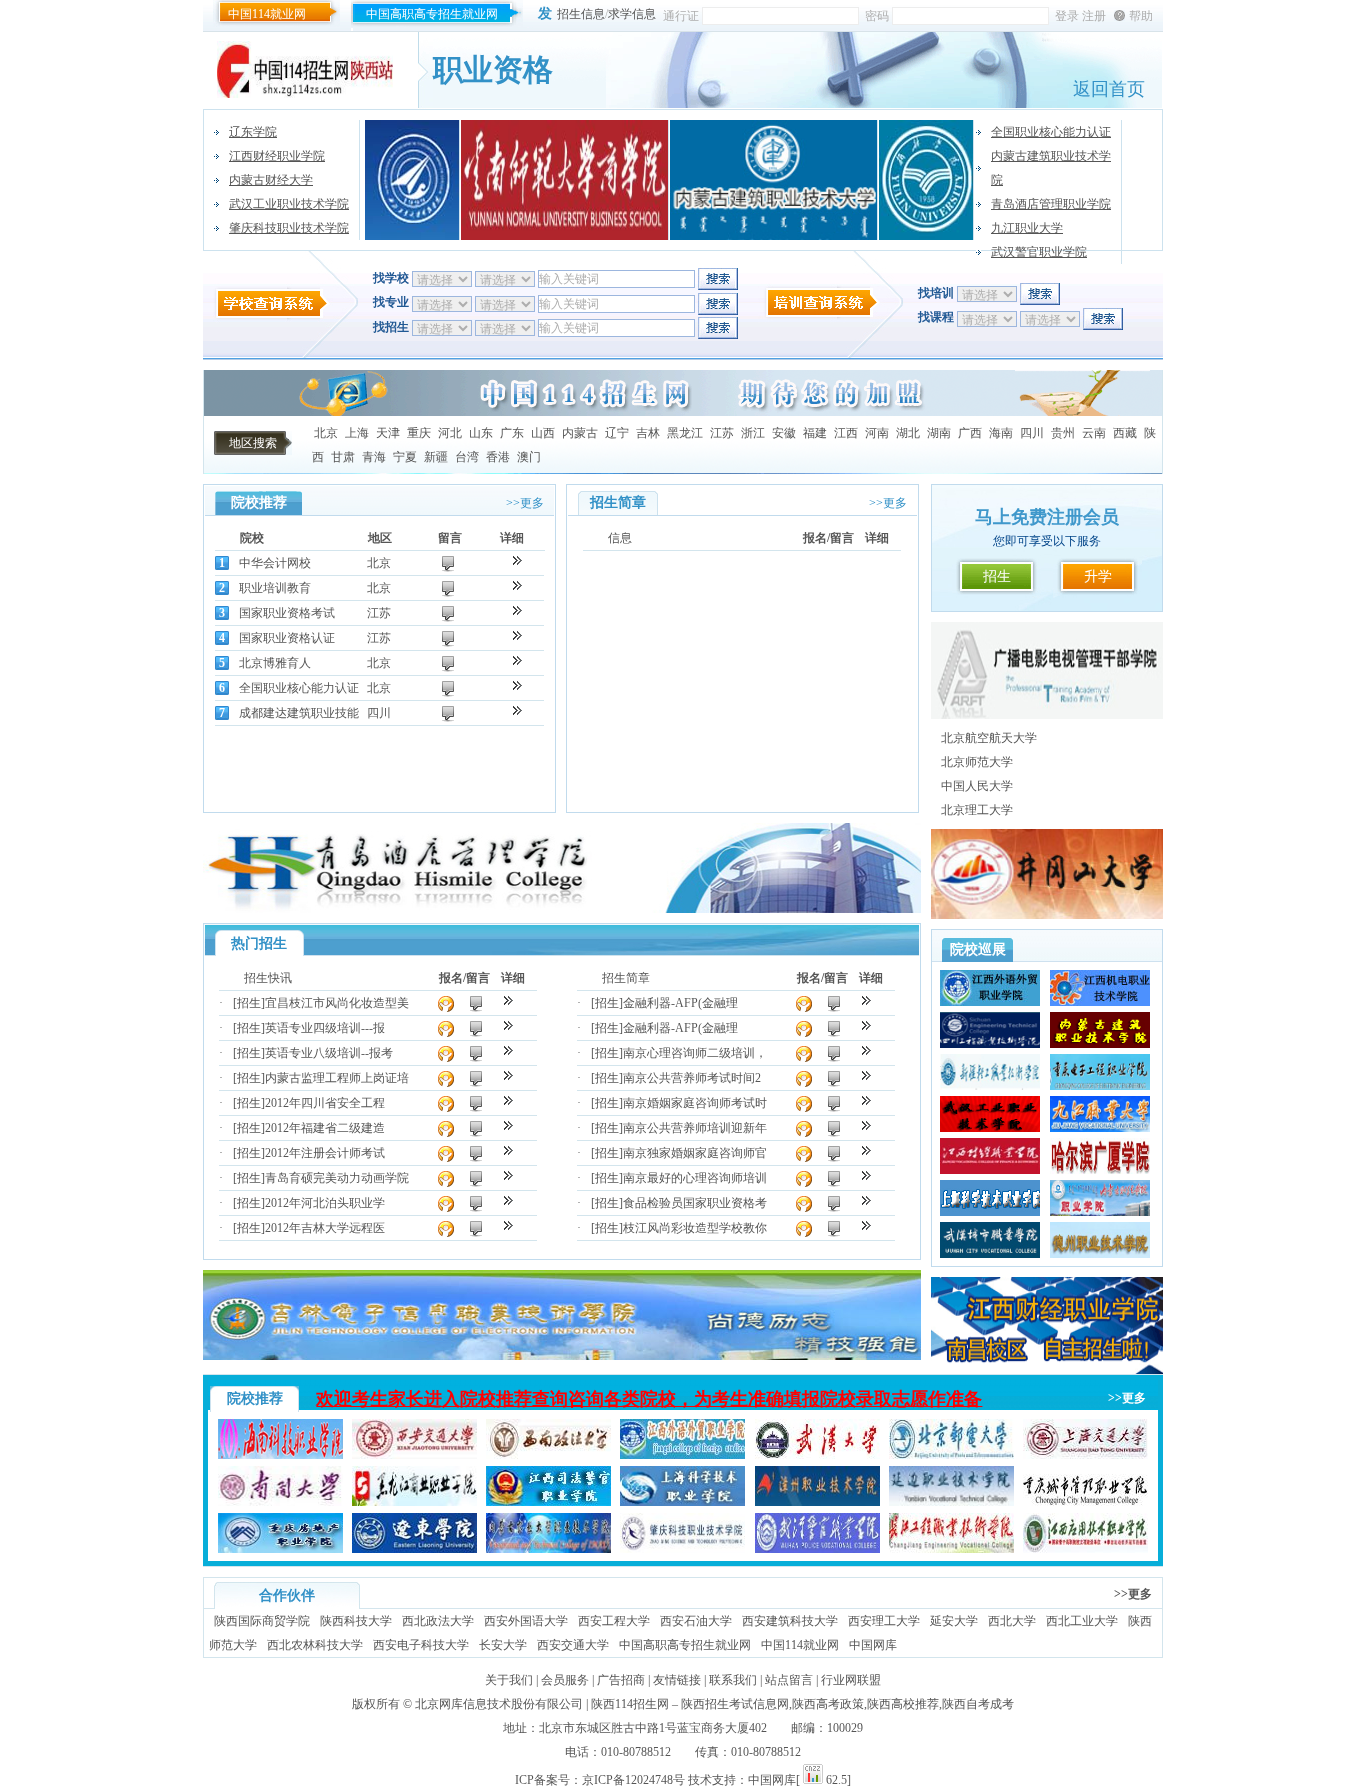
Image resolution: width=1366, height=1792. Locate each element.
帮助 (1141, 16)
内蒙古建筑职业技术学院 (1051, 168)
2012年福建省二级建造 (325, 1128)
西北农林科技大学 (315, 1645)
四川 (1032, 433)
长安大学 (503, 1645)
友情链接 (677, 1680)
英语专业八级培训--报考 (329, 1053)
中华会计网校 (275, 563)
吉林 (648, 433)
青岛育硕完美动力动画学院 (337, 1178)
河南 (877, 433)
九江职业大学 (1027, 228)
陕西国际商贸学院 (262, 1621)
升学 (1098, 576)
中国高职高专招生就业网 (432, 14)
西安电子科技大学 (421, 1645)
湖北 (908, 433)
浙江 (753, 433)
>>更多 (525, 503)
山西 (543, 433)
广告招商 (621, 1680)
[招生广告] (683, 412)
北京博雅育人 (275, 663)
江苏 (722, 433)
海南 (1001, 433)
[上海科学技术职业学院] (682, 1502)
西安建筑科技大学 (790, 1621)
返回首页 (1109, 89)
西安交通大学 (573, 1645)
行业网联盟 (851, 1680)
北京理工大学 (977, 810)
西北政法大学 (438, 1621)
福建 (815, 433)
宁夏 (405, 457)
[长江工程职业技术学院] (951, 1549)
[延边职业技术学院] (951, 1502)
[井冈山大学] (926, 180)
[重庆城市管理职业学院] (1085, 1502)
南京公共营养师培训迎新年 (695, 1128)
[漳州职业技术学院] (817, 1502)
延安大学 (954, 1621)
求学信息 (632, 14)
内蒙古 (580, 433)
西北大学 (1012, 1621)
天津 (388, 433)
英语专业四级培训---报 (325, 1028)
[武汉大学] (817, 1455)
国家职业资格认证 (287, 638)
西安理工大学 (884, 1621)
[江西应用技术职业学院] (1085, 1549)
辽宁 (617, 433)
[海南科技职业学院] (280, 1455)
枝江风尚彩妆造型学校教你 (695, 1228)
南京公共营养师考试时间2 (692, 1078)
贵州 (1063, 433)
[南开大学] (280, 1502)
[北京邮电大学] (951, 1455)
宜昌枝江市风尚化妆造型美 (337, 1003)
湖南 (939, 433)
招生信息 (581, 14)
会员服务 (565, 1680)
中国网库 (873, 1645)
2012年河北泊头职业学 (325, 1203)
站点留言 (789, 1680)
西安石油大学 (696, 1621)
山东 (481, 433)
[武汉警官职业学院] (817, 1549)
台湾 (467, 457)
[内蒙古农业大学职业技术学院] (548, 1549)
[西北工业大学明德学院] (412, 180)
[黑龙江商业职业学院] (414, 1502)
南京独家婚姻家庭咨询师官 (695, 1153)
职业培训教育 (275, 588)
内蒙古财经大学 (271, 180)
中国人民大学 (977, 786)
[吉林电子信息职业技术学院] (562, 1356)
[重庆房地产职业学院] (280, 1549)
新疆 (436, 457)
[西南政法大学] (548, 1455)
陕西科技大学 (356, 1621)
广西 (970, 433)
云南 (1094, 433)
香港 (498, 457)
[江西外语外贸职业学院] (682, 1455)
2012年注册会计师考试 (325, 1153)
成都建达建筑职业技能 (299, 713)
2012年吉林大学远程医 (325, 1228)
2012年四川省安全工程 (325, 1103)
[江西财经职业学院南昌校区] (1047, 1370)
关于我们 (509, 1680)
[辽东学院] (414, 1549)
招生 (997, 576)
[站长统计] (813, 1780)
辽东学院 (253, 132)
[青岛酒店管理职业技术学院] (562, 909)
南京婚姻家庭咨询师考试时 (695, 1103)
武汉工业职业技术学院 (289, 204)
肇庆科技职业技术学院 (289, 228)
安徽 (784, 433)
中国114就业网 (267, 14)
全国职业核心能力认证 (1051, 132)
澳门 (529, 457)
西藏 (1125, 433)
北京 (326, 433)
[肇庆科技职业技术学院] (682, 1549)
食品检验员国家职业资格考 (695, 1203)
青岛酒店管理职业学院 (1051, 204)
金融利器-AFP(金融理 (680, 1003)
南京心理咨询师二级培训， (695, 1053)
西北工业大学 (1082, 1621)
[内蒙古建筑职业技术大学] (774, 180)
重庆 (419, 433)
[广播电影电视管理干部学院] (1047, 715)
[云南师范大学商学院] (565, 180)
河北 (450, 433)
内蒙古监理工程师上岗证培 (337, 1078)
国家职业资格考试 (287, 613)
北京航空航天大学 (989, 738)
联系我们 (733, 1680)
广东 (512, 433)
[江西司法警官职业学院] (548, 1502)
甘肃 (343, 457)
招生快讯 (268, 978)
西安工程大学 (614, 1621)
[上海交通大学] (1085, 1455)
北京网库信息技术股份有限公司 (499, 1704)
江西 (846, 433)
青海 (374, 457)
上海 (357, 433)
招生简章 (626, 978)
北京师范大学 (977, 762)
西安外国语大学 (526, 1621)
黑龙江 (685, 433)
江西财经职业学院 (277, 156)
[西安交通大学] (414, 1455)
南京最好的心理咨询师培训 (695, 1178)
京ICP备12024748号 (633, 1780)
